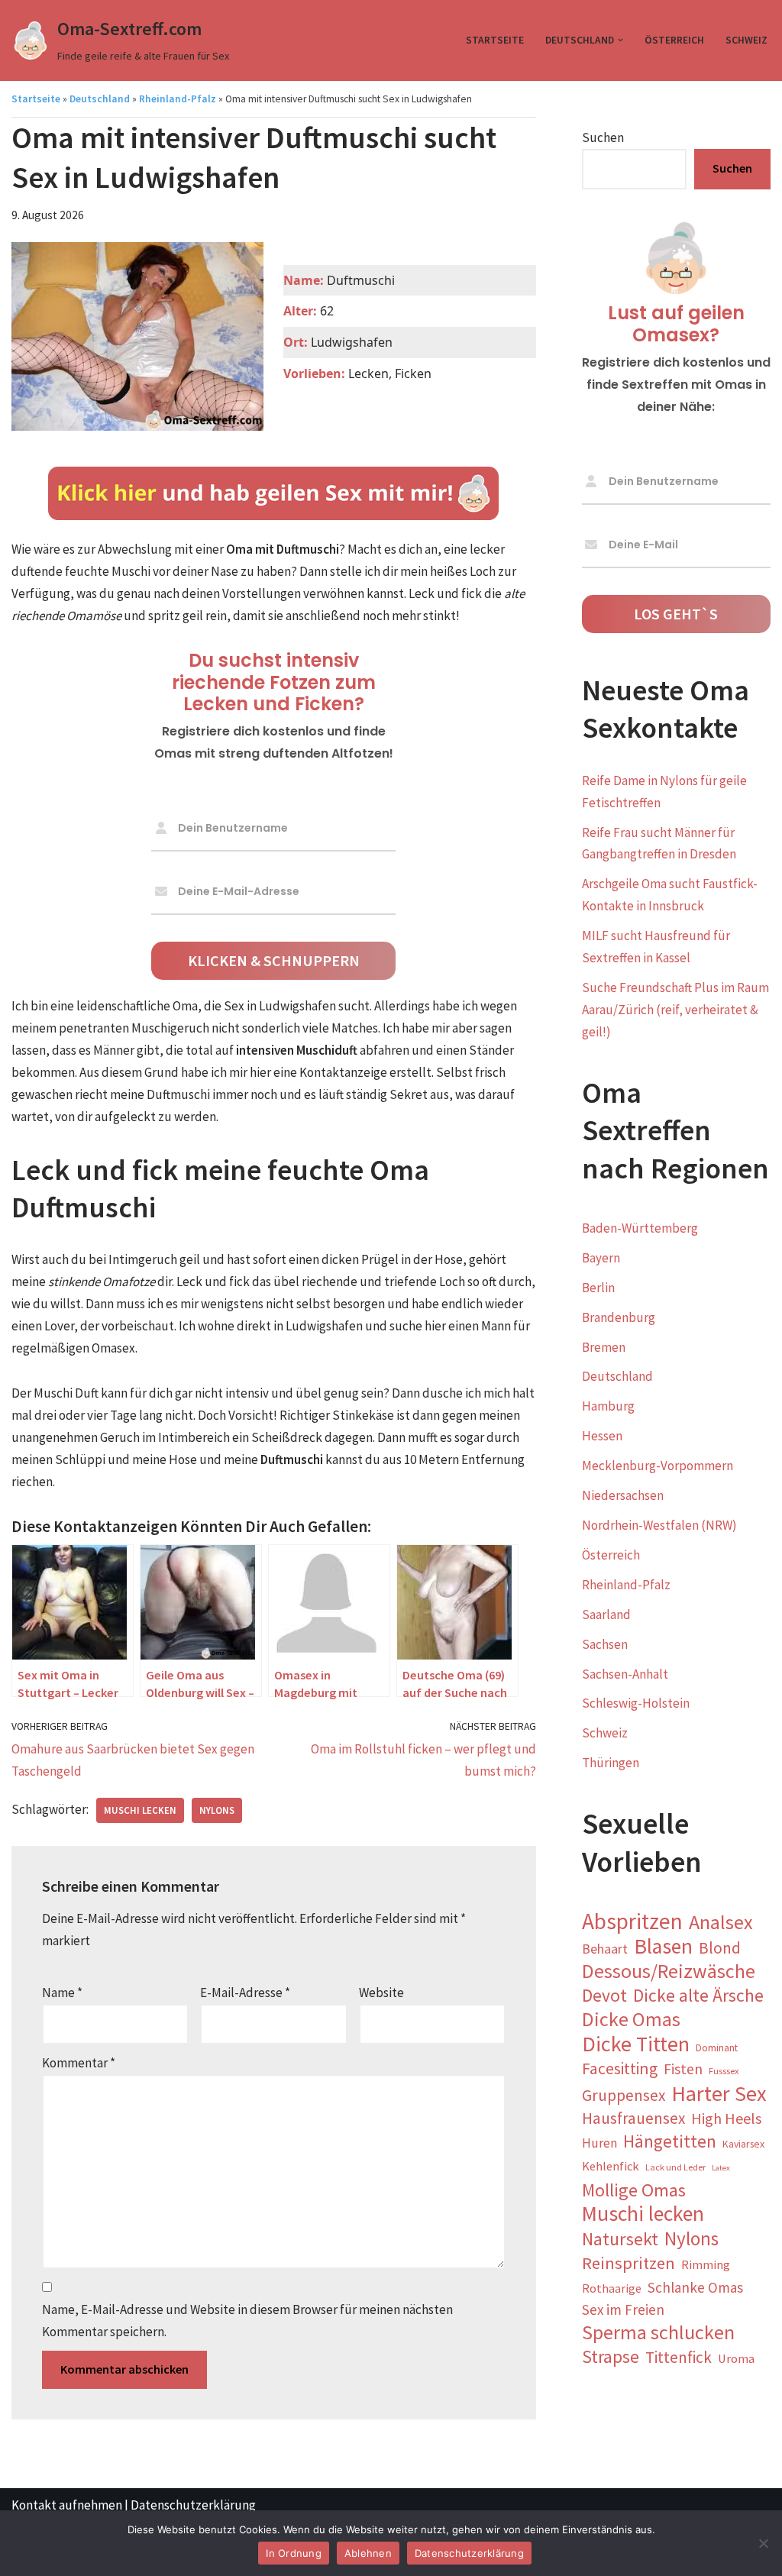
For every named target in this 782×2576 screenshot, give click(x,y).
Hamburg (608, 1406)
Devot (604, 1996)
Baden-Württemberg (640, 1228)
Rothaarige (612, 2288)
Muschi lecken (140, 1810)
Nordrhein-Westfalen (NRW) (659, 1525)
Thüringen (611, 1763)
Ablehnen (368, 2553)
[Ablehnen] (763, 2543)
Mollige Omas (634, 2191)
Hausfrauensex (633, 2118)
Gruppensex (624, 2095)
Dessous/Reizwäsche (669, 1972)
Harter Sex (719, 2094)
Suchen (603, 137)
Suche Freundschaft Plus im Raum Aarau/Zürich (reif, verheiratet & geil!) (675, 1010)
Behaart (605, 1949)
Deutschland (100, 99)
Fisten (683, 2069)
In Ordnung (294, 2553)
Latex (721, 2168)
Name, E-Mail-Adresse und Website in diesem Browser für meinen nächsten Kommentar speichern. (247, 2321)
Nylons (217, 1810)
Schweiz (746, 40)
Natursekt (620, 2240)
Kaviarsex (743, 2144)
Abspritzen (632, 1922)
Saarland (606, 1614)
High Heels (726, 2118)
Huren (599, 2143)
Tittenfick (679, 2357)
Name (62, 1993)
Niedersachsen (623, 1495)
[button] (620, 40)
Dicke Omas (631, 2020)
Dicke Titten (636, 2044)
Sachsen (605, 1644)
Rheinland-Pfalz (178, 99)
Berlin (598, 1288)
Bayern (601, 1258)
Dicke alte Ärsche (698, 1996)
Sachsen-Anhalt (625, 1674)
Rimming (706, 2265)
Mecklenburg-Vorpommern (658, 1466)
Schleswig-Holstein (636, 1703)
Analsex (721, 1923)
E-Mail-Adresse (245, 1993)
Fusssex (724, 2071)
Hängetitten (670, 2141)
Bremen (604, 1347)
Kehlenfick (611, 2166)
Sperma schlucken (658, 2333)
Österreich (674, 40)
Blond (720, 1948)
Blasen (663, 1947)
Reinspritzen (629, 2263)
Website (381, 1993)
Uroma (736, 2359)
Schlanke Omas (695, 2287)
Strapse (611, 2357)
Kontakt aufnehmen (67, 2505)
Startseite (495, 40)
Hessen (602, 1436)
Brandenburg (619, 1317)
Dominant (717, 2048)
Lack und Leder (675, 2167)
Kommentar (79, 2063)
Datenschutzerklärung (193, 2505)
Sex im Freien (623, 2309)
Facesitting (620, 2069)
